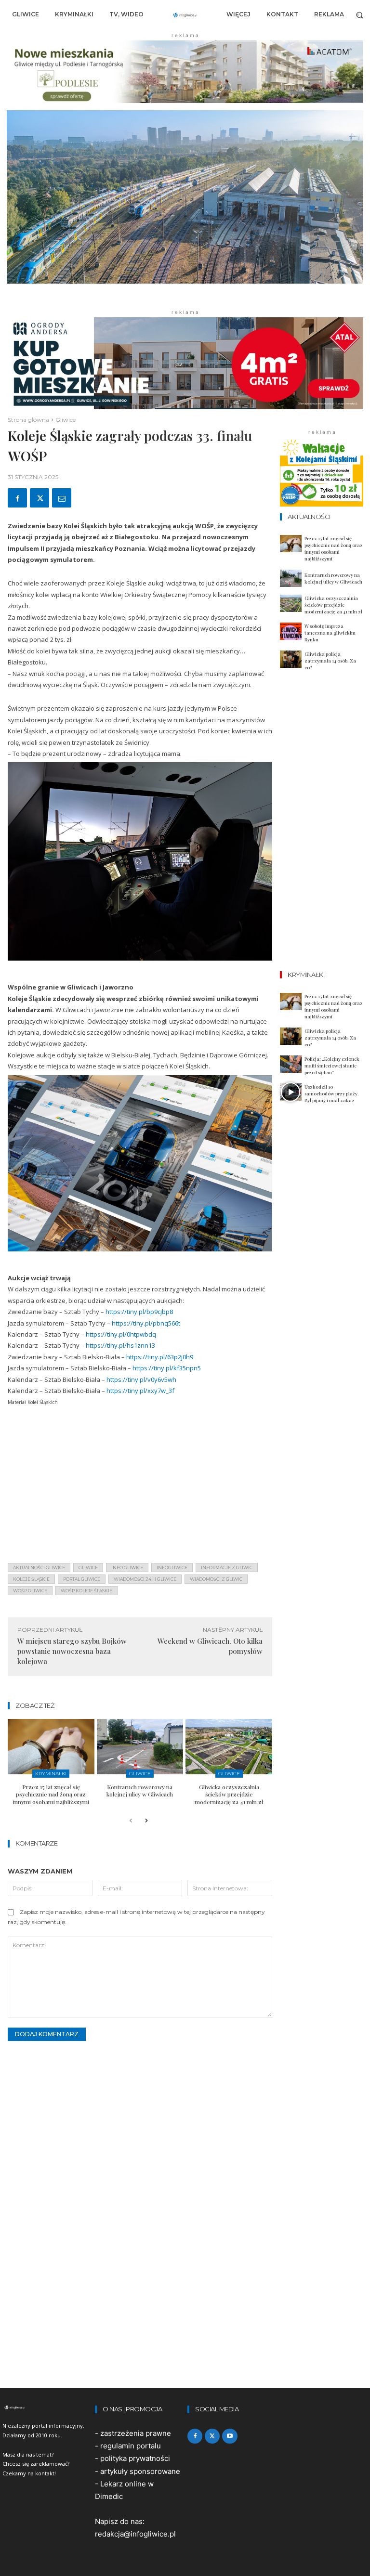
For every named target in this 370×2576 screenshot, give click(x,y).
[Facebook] (17, 498)
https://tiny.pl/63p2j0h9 (160, 1357)
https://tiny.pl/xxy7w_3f (140, 1391)
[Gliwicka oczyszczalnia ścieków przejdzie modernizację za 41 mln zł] (229, 1747)
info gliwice (127, 1568)
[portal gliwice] (46, 2407)
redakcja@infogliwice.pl (135, 2534)
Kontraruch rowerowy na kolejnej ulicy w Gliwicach (140, 1791)
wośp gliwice (30, 1591)
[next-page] (146, 1821)
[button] (360, 15)
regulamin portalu (131, 2446)
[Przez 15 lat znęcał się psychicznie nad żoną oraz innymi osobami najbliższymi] (51, 1747)
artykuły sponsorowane (140, 2471)
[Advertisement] (140, 1488)
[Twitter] (40, 498)
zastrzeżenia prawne (136, 2433)
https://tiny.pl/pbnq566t (146, 1323)
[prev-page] (131, 1821)
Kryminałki (51, 1774)
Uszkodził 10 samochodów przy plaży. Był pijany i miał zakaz (332, 1093)
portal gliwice (82, 1579)
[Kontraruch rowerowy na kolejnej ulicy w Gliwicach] (140, 1747)
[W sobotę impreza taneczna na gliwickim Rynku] (291, 631)
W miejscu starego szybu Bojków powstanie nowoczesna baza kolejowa (72, 1651)
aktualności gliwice (39, 1568)
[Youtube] (230, 2436)
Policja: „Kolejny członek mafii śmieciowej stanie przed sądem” (332, 1066)
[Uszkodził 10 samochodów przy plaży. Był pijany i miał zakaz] (291, 1092)
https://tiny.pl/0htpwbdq (121, 1334)
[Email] (62, 498)
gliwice (88, 1568)
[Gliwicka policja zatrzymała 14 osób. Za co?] (291, 659)
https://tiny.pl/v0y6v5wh (141, 1379)
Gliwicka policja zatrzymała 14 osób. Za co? (330, 661)
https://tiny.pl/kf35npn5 (167, 1368)
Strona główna (28, 420)
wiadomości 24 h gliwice (145, 1579)
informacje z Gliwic (227, 1568)
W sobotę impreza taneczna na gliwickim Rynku (330, 633)
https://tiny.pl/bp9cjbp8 (139, 1312)
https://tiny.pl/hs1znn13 (120, 1345)
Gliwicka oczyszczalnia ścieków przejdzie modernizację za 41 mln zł (229, 1794)
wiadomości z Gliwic (216, 1579)
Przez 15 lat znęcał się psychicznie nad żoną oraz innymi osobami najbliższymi (51, 1794)
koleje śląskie (31, 1579)
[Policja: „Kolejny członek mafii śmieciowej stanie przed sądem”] (291, 1064)
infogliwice (172, 1568)
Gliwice (66, 420)
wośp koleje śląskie (86, 1591)
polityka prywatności (135, 2458)
